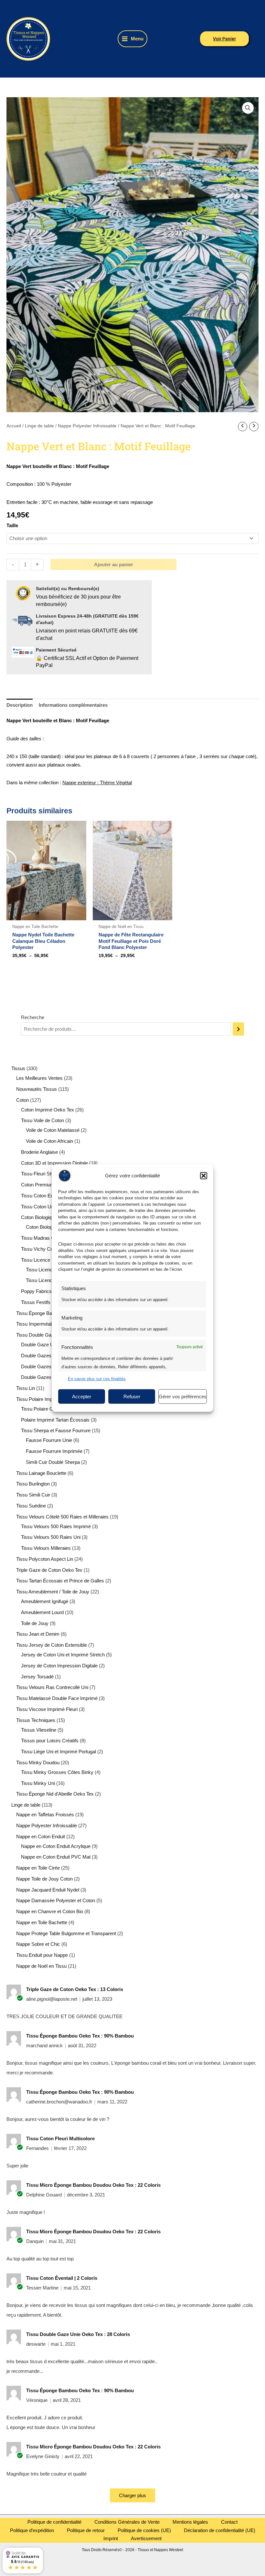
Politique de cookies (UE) (144, 2530)
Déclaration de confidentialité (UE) (220, 2530)
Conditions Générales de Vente (127, 2522)
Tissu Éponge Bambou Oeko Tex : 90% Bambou (80, 2036)
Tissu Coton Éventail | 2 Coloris (62, 2278)
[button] (204, 1175)
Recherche (33, 1017)
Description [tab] (20, 705)
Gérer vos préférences (183, 1396)
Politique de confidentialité (54, 2522)
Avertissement (146, 2538)
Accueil (14, 426)
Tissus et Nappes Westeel (78, 39)
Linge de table (39, 426)
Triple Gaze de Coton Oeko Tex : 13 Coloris (75, 1989)
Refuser (132, 1396)
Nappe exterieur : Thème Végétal (97, 782)
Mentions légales (190, 2522)
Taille (12, 525)
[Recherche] (238, 1029)
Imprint (111, 2538)
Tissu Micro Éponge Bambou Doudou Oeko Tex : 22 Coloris (93, 2185)
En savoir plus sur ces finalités (97, 1378)
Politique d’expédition (32, 2530)
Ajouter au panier (114, 564)
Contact (229, 2522)
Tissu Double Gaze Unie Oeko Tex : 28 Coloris (78, 2334)
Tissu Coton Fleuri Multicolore (60, 2138)
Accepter (82, 1396)
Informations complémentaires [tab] (73, 705)
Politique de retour (86, 2530)
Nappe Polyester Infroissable (87, 426)
